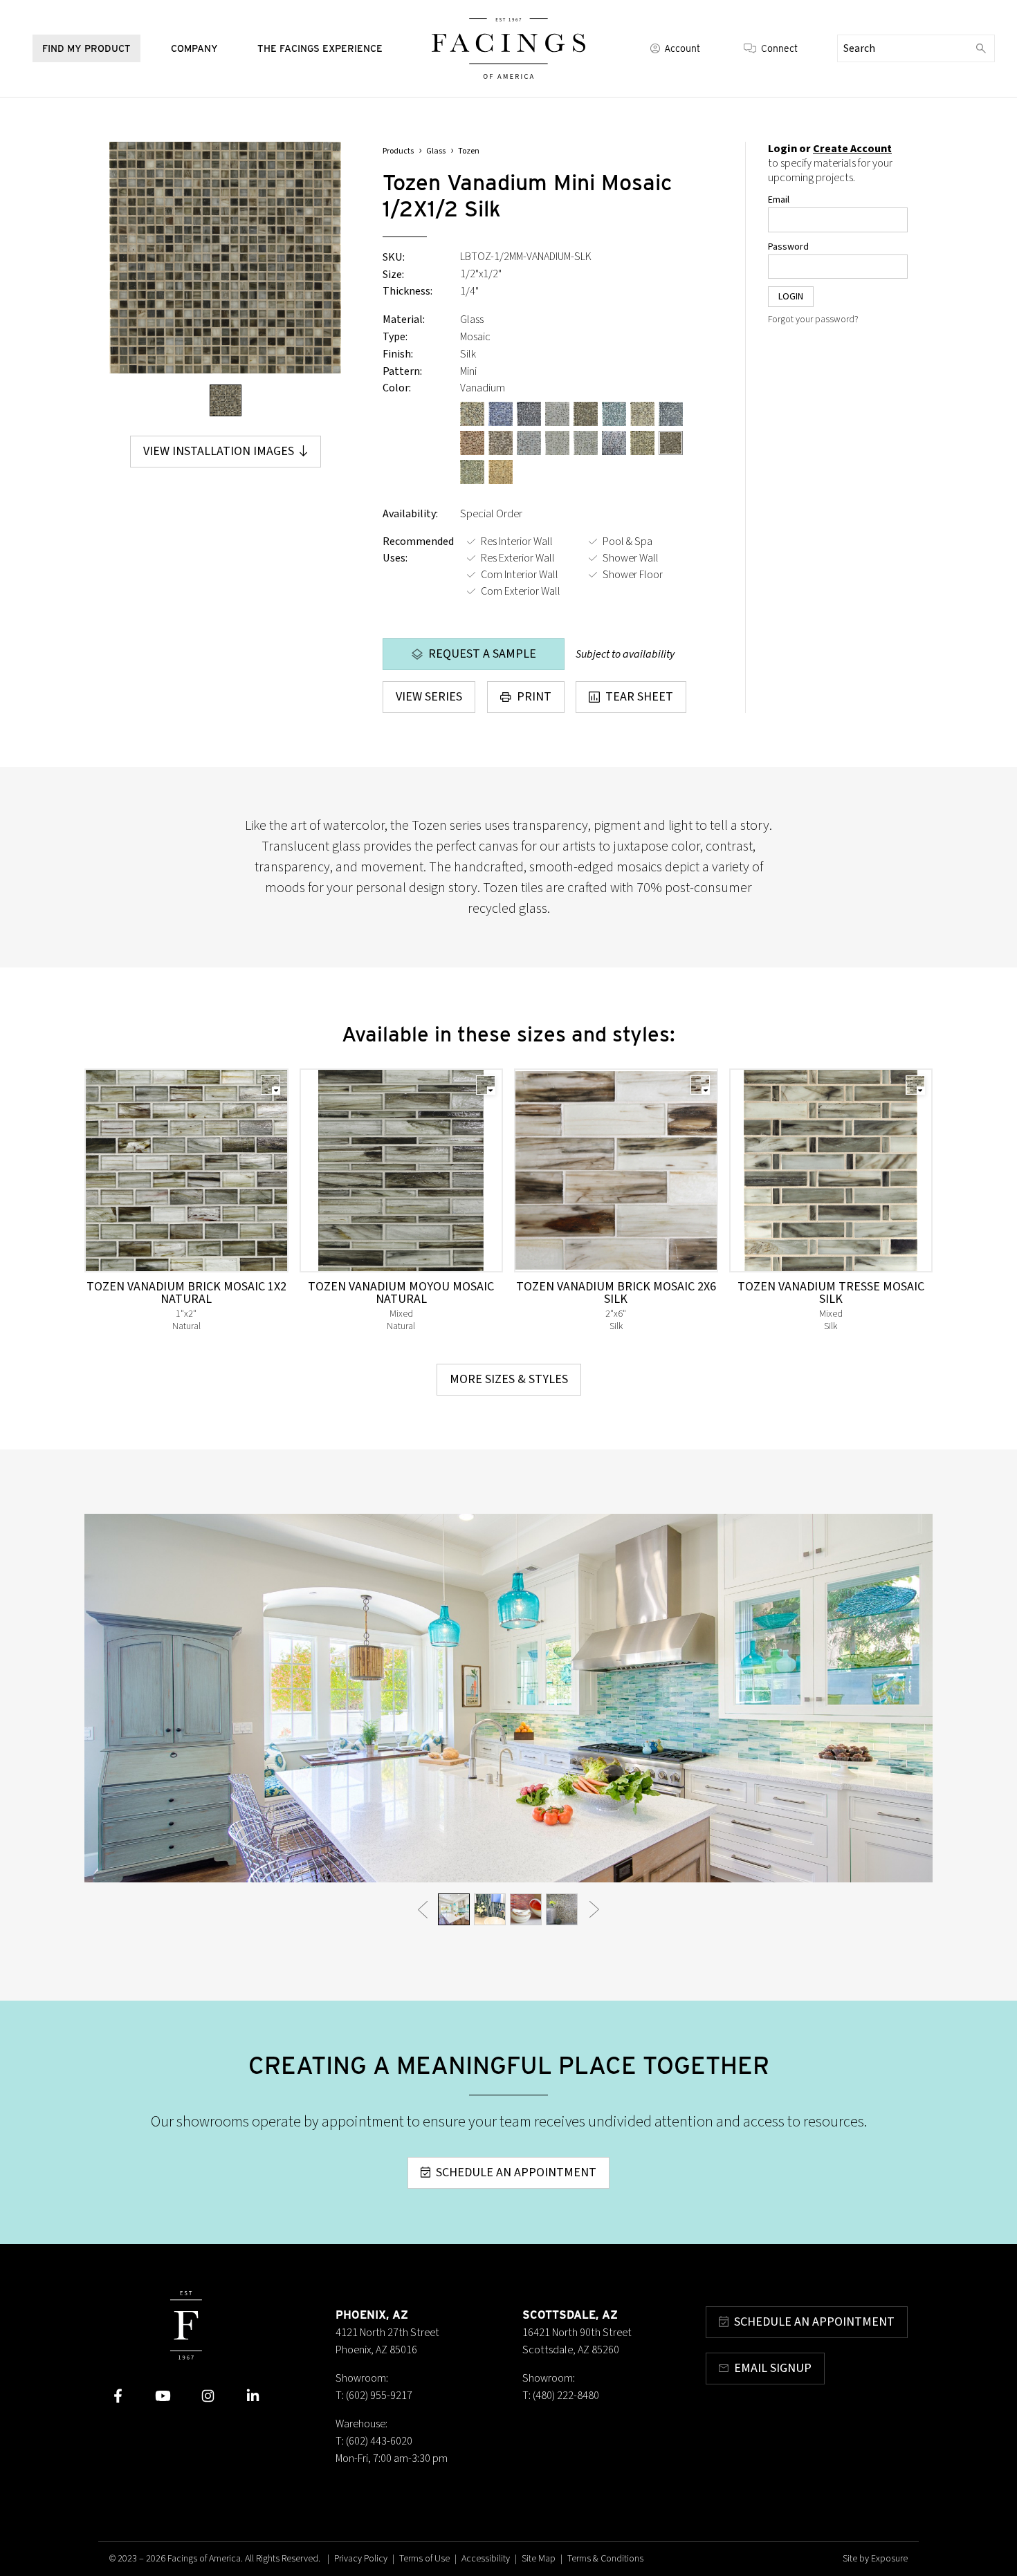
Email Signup (773, 2368)
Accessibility (486, 2559)
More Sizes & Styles (509, 1379)
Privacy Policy (361, 2559)
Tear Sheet (639, 697)
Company (194, 48)
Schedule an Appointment (516, 2172)
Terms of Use (424, 2559)
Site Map (539, 2559)
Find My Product (86, 48)
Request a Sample (482, 654)
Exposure (889, 2559)
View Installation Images (219, 451)
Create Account (852, 149)
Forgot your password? (813, 319)
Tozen (469, 151)
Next (595, 1909)
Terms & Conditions (605, 2559)
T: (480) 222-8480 (561, 2396)
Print (534, 697)
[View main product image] (226, 400)
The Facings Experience (320, 48)
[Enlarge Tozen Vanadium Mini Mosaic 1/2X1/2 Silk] (225, 258)
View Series (429, 697)
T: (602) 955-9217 (374, 2396)
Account (682, 48)
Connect (779, 48)
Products (398, 151)
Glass (436, 151)
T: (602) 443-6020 (374, 2441)
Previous (423, 1909)
